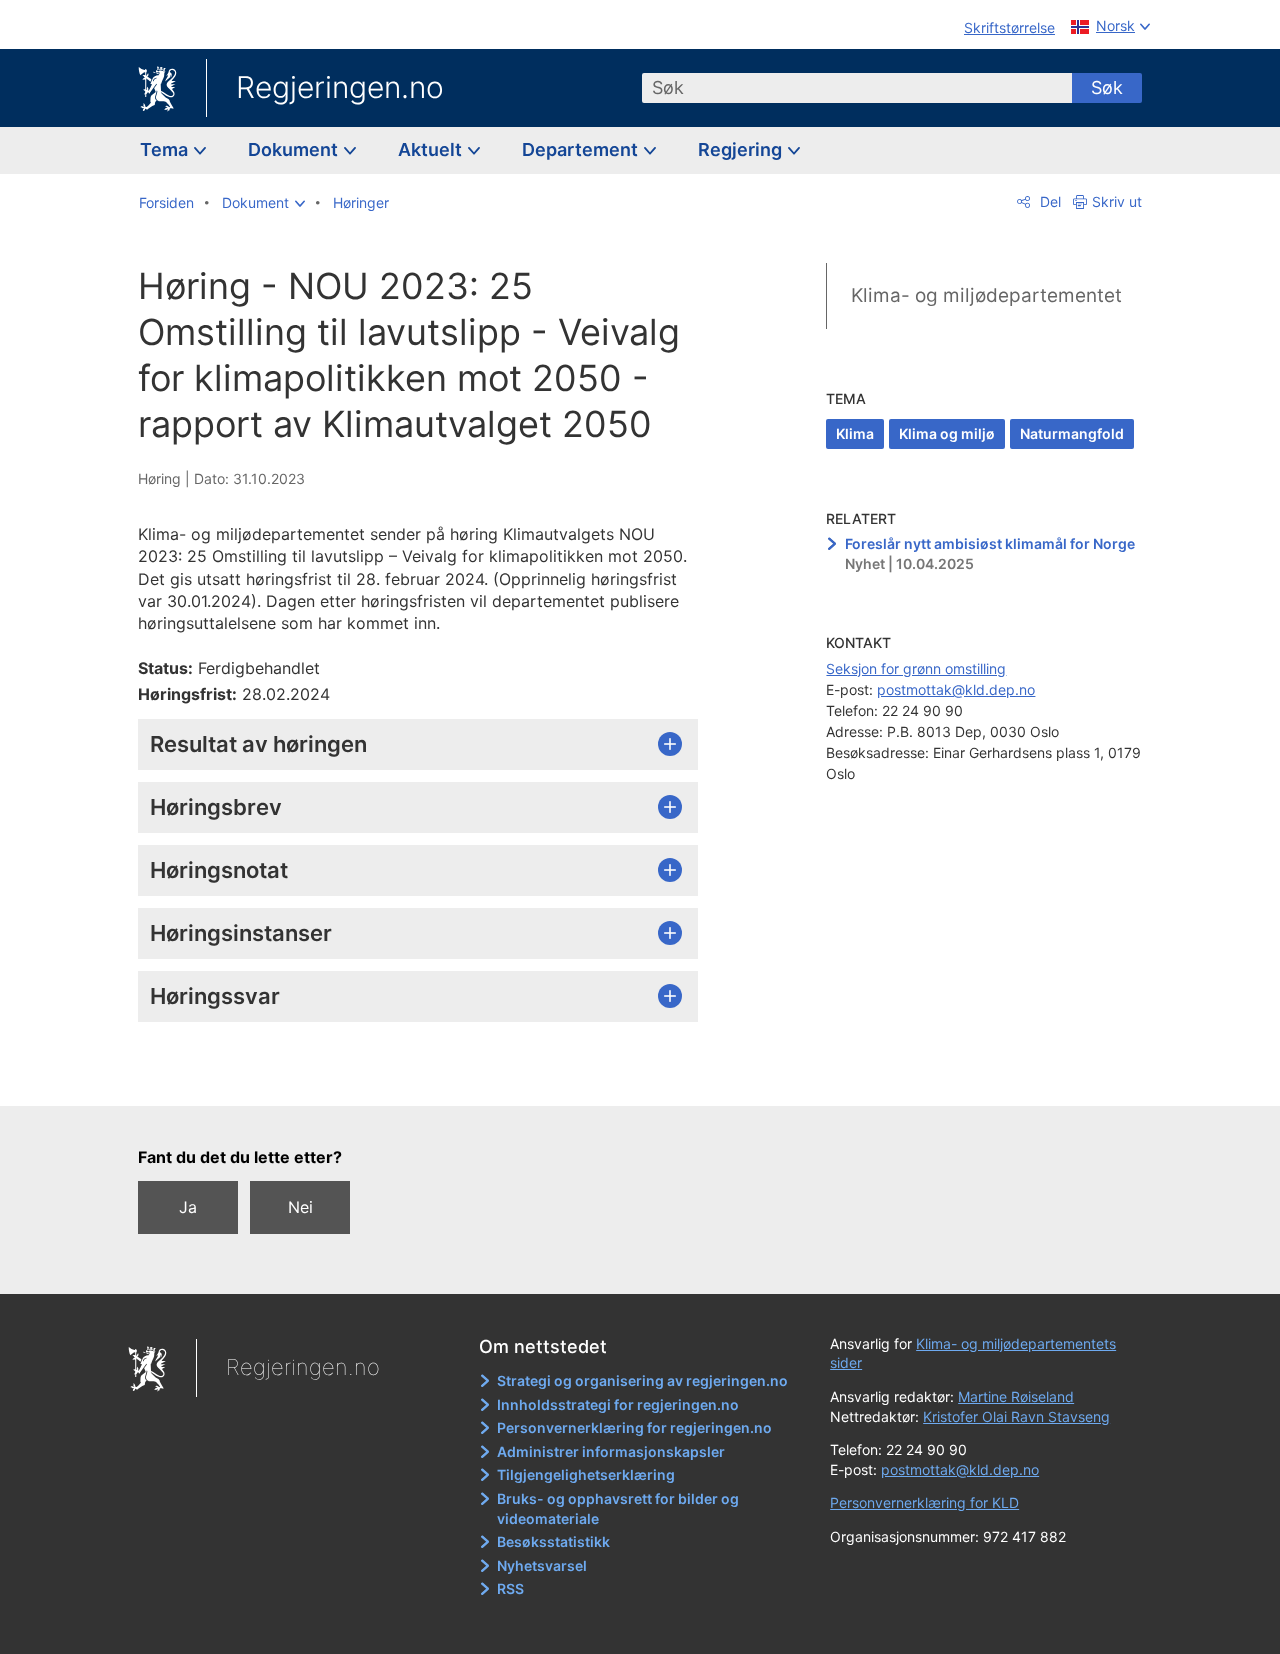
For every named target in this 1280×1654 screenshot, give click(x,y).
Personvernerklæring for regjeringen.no (634, 1427)
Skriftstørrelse (1009, 27)
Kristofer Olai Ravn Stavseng (1016, 1416)
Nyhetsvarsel (542, 1565)
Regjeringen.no (340, 87)
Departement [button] (582, 149)
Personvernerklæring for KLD (924, 1502)
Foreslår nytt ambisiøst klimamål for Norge (990, 543)
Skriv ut (1117, 201)
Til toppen (428, 1076)
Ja (188, 1207)
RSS (510, 1588)
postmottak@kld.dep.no (956, 689)
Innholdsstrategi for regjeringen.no (618, 1404)
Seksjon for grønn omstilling (916, 668)
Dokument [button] (295, 149)
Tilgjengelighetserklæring (586, 1474)
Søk (1107, 87)
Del (1048, 201)
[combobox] (857, 88)
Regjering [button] (742, 149)
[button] (263, 203)
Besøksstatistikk (553, 1541)
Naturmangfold (1072, 433)
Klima (855, 433)
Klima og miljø (947, 433)
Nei (300, 1207)
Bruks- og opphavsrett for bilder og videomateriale (618, 1508)
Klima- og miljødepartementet (986, 295)
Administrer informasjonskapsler (611, 1451)
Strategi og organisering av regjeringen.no (642, 1380)
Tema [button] (166, 149)
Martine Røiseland (1016, 1396)
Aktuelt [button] (432, 149)
